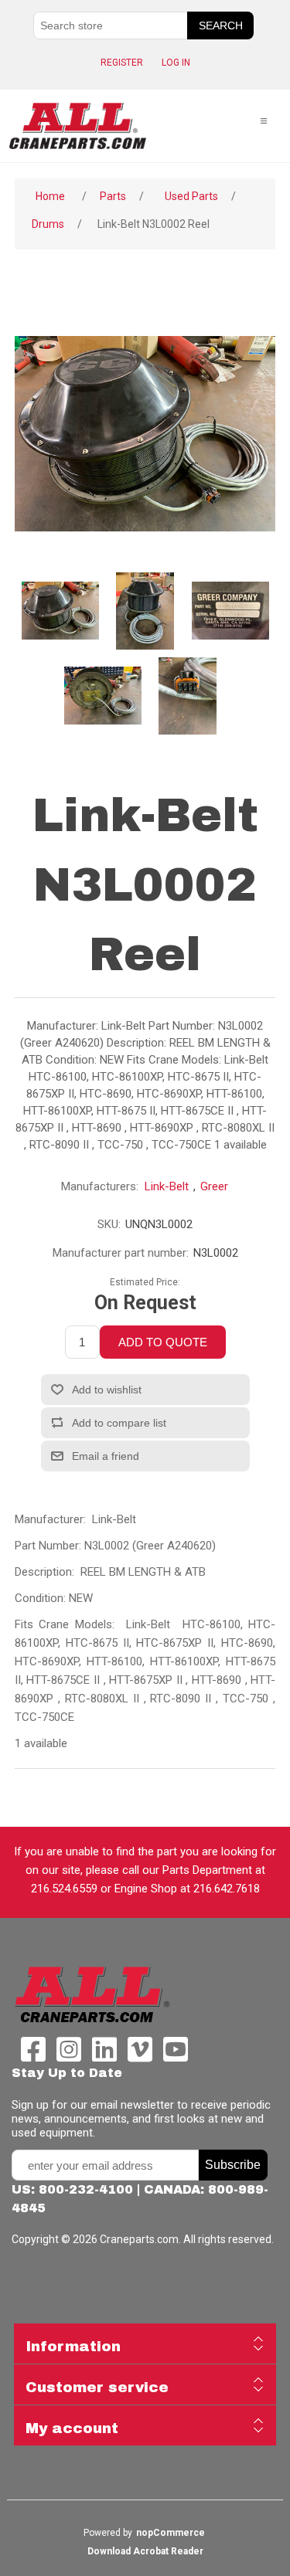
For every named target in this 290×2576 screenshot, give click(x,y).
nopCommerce (171, 2533)
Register (122, 63)
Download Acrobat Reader (145, 2551)
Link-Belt (167, 1186)
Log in (176, 63)
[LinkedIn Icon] (101, 2056)
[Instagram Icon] (65, 2056)
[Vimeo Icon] (136, 2056)
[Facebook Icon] (29, 2056)
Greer (214, 1186)
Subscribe (233, 2165)
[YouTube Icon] (172, 2056)
